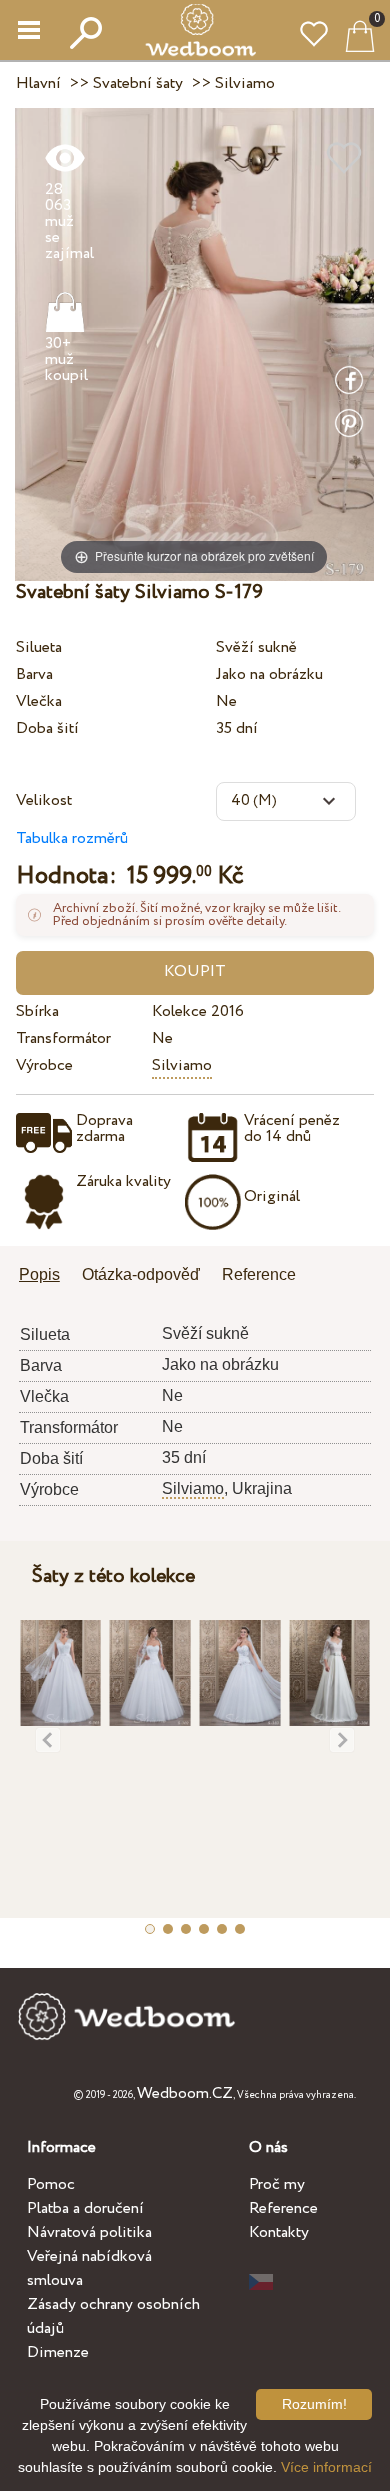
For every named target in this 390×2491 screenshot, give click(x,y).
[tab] (46, 1276)
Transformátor (63, 1038)
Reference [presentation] (259, 1274)
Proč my (277, 2184)
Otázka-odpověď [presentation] (141, 1274)
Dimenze (58, 2352)
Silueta (39, 647)
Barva (34, 674)
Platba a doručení (85, 2208)
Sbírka (37, 1011)
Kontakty (279, 2232)
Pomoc (51, 2184)
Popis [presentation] (39, 1274)
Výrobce (44, 1065)
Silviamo (182, 1065)
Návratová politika (89, 2232)
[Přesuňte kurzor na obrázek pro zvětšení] (194, 343)
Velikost (44, 800)
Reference (283, 2208)
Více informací (326, 2467)
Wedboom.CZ (185, 2093)
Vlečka (39, 701)
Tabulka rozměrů (72, 838)
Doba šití (47, 728)
